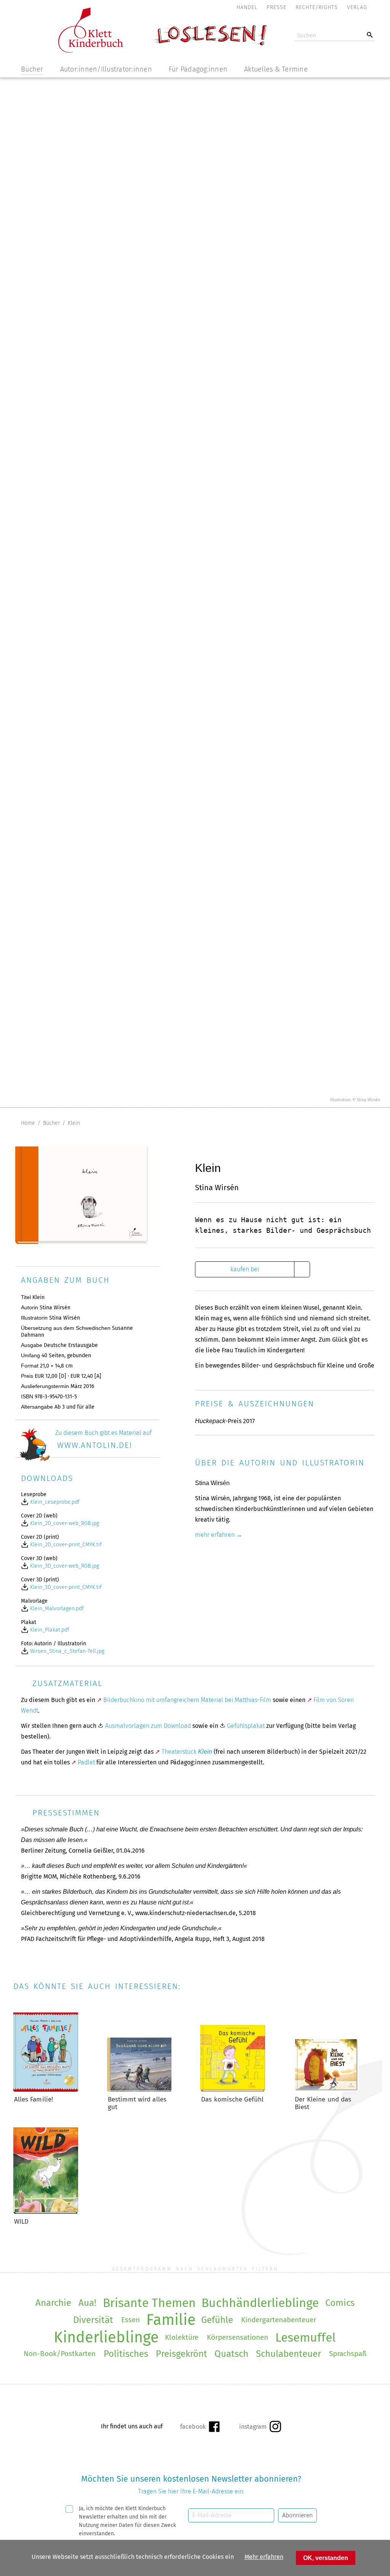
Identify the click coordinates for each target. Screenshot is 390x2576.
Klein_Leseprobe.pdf (54, 1502)
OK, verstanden (326, 2558)
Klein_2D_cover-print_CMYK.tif (65, 1545)
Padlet (86, 1762)
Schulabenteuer (289, 2354)
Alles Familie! (34, 2099)
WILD (21, 2222)
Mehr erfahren (264, 2557)
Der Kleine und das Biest (323, 2103)
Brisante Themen (149, 2303)
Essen (130, 2320)
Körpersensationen (237, 2337)
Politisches (126, 2354)
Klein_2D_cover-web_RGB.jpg (64, 1523)
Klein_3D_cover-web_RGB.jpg (64, 1566)
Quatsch (231, 2354)
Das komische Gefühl (232, 2099)
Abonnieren (297, 2515)
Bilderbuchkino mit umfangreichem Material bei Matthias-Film (187, 1700)
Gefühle (217, 2320)
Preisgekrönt (181, 2354)
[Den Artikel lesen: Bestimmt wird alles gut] (139, 2090)
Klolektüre (182, 2337)
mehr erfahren (215, 1535)
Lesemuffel (305, 2337)
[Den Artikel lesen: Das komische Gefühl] (233, 2090)
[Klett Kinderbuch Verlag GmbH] (91, 50)
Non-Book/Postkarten (60, 2354)
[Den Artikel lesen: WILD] (46, 2212)
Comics (340, 2303)
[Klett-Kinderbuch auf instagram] (260, 2426)
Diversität (93, 2320)
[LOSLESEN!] (207, 45)
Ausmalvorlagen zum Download (148, 1726)
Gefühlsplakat (246, 1726)
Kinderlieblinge (106, 2337)
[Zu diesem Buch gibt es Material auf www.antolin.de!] (84, 1459)
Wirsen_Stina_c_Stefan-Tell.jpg (66, 1651)
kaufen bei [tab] (245, 1269)
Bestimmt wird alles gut (137, 2103)
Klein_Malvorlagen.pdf (56, 1609)
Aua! (87, 2303)
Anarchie (53, 2303)
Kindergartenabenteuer (279, 2320)
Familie (171, 2320)
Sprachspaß (348, 2354)
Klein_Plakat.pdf (49, 1630)
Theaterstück (187, 1752)
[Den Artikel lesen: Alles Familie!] (46, 2090)
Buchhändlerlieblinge (260, 2303)
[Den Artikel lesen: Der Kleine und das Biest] (326, 2090)
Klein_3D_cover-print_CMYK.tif (65, 1587)
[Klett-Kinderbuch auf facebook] (200, 2426)
